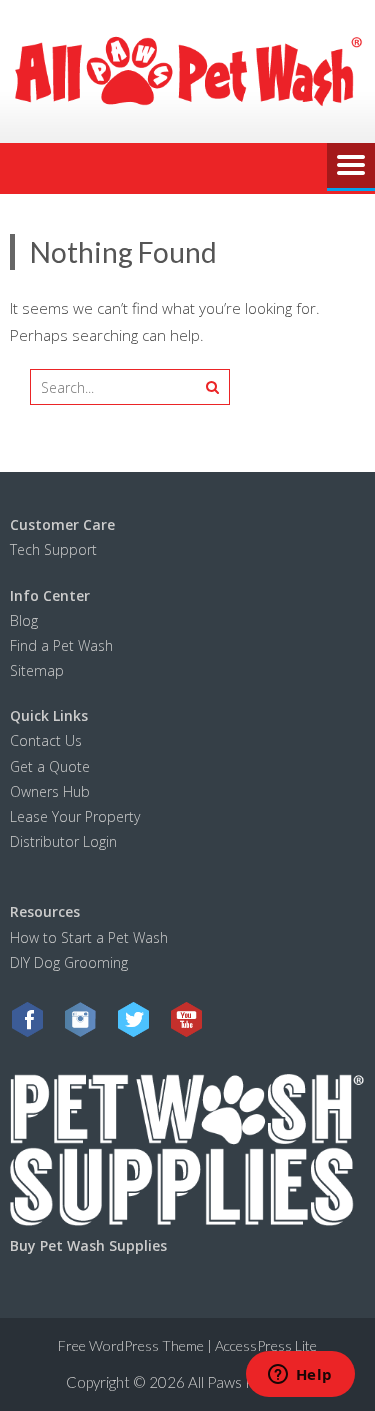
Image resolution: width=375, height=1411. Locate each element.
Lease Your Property (75, 816)
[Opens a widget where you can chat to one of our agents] (300, 1376)
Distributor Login (63, 841)
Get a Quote (50, 766)
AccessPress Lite (266, 1345)
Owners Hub (50, 791)
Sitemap (37, 670)
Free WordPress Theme (131, 1345)
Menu (351, 167)
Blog (24, 620)
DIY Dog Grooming (69, 962)
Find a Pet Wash (61, 645)
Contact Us (46, 740)
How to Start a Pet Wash (91, 937)
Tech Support (53, 549)
